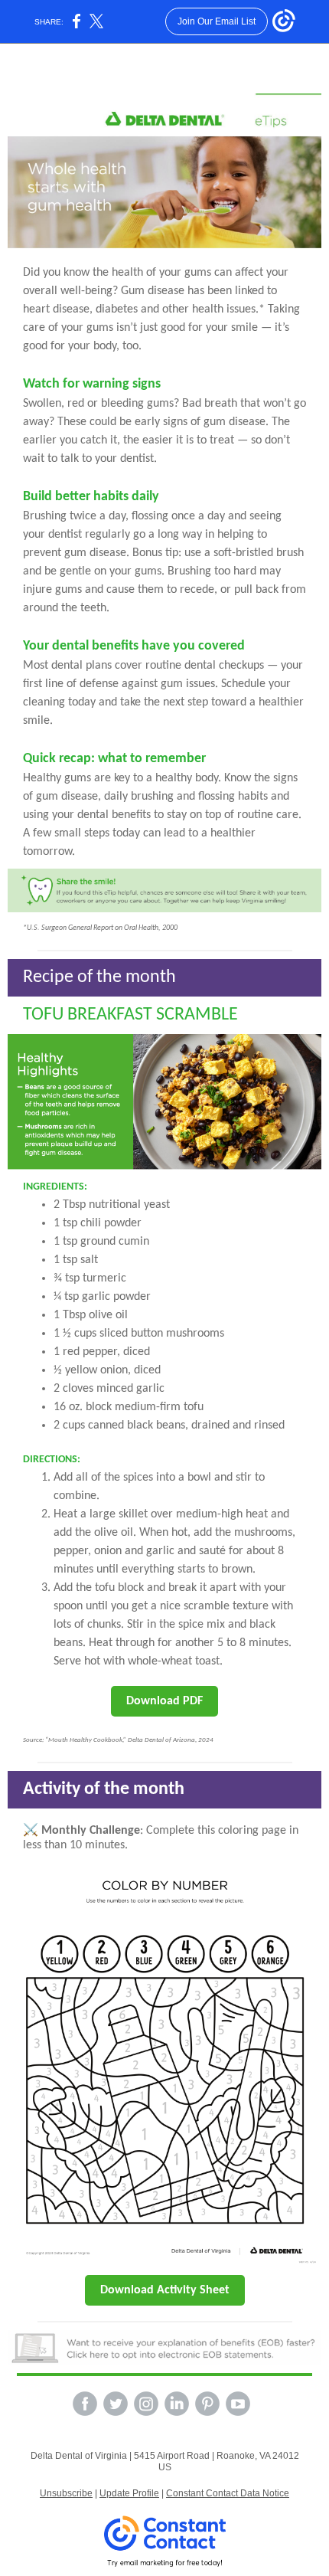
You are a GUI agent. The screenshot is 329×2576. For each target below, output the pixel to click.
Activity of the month (104, 1789)
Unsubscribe (66, 2493)
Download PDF (164, 1701)
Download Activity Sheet (165, 2290)
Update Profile (129, 2493)
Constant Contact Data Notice (228, 2493)
